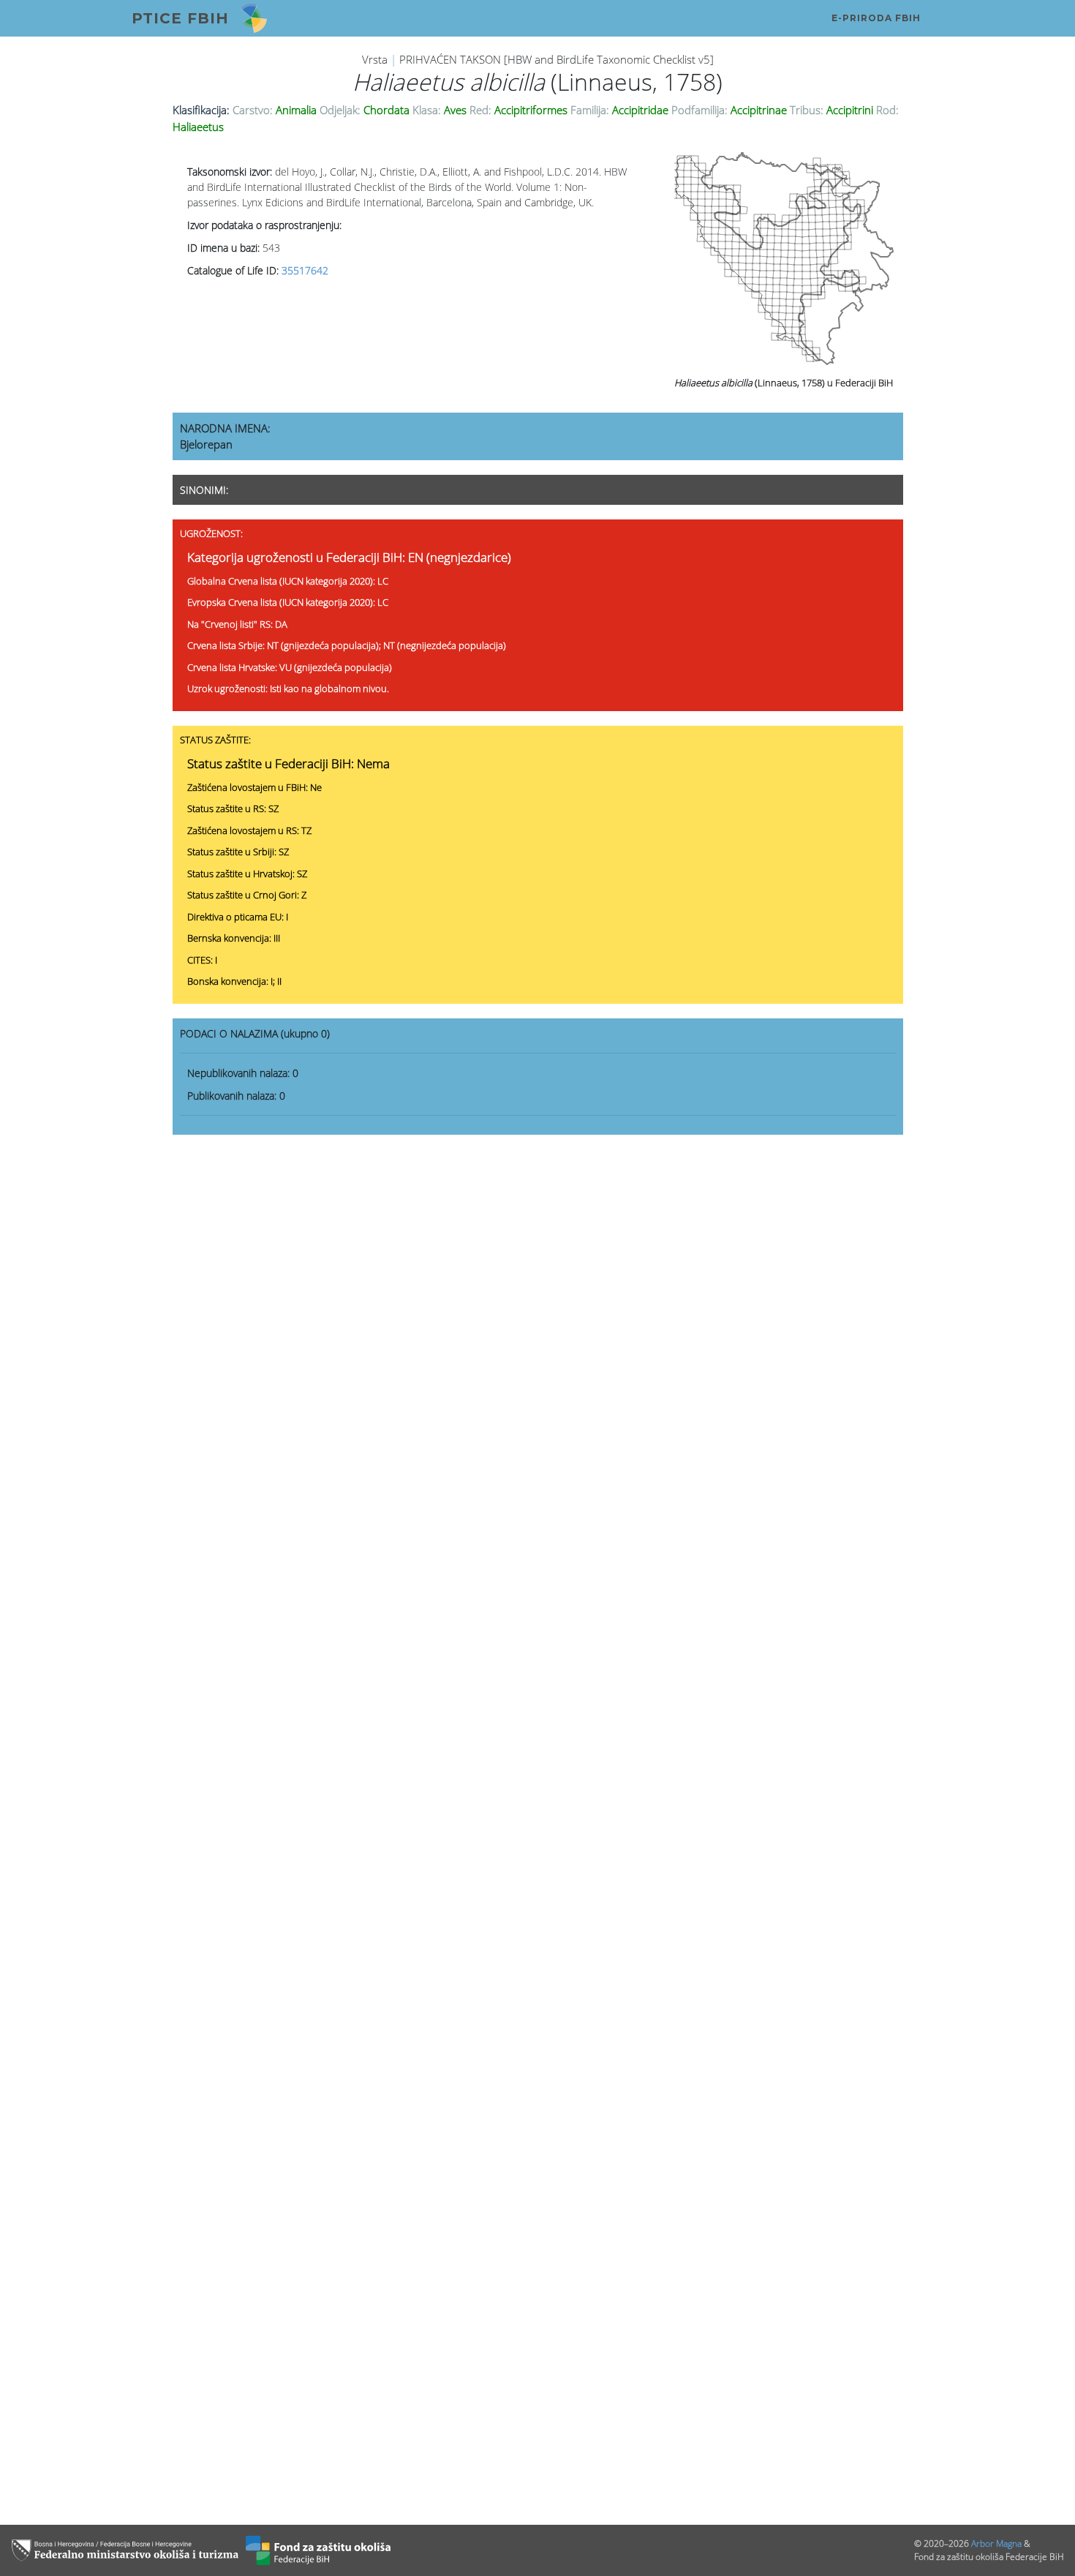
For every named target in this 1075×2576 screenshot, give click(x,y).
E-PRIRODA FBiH (876, 18)
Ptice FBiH (180, 18)
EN (416, 557)
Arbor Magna (996, 2543)
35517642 (305, 270)
